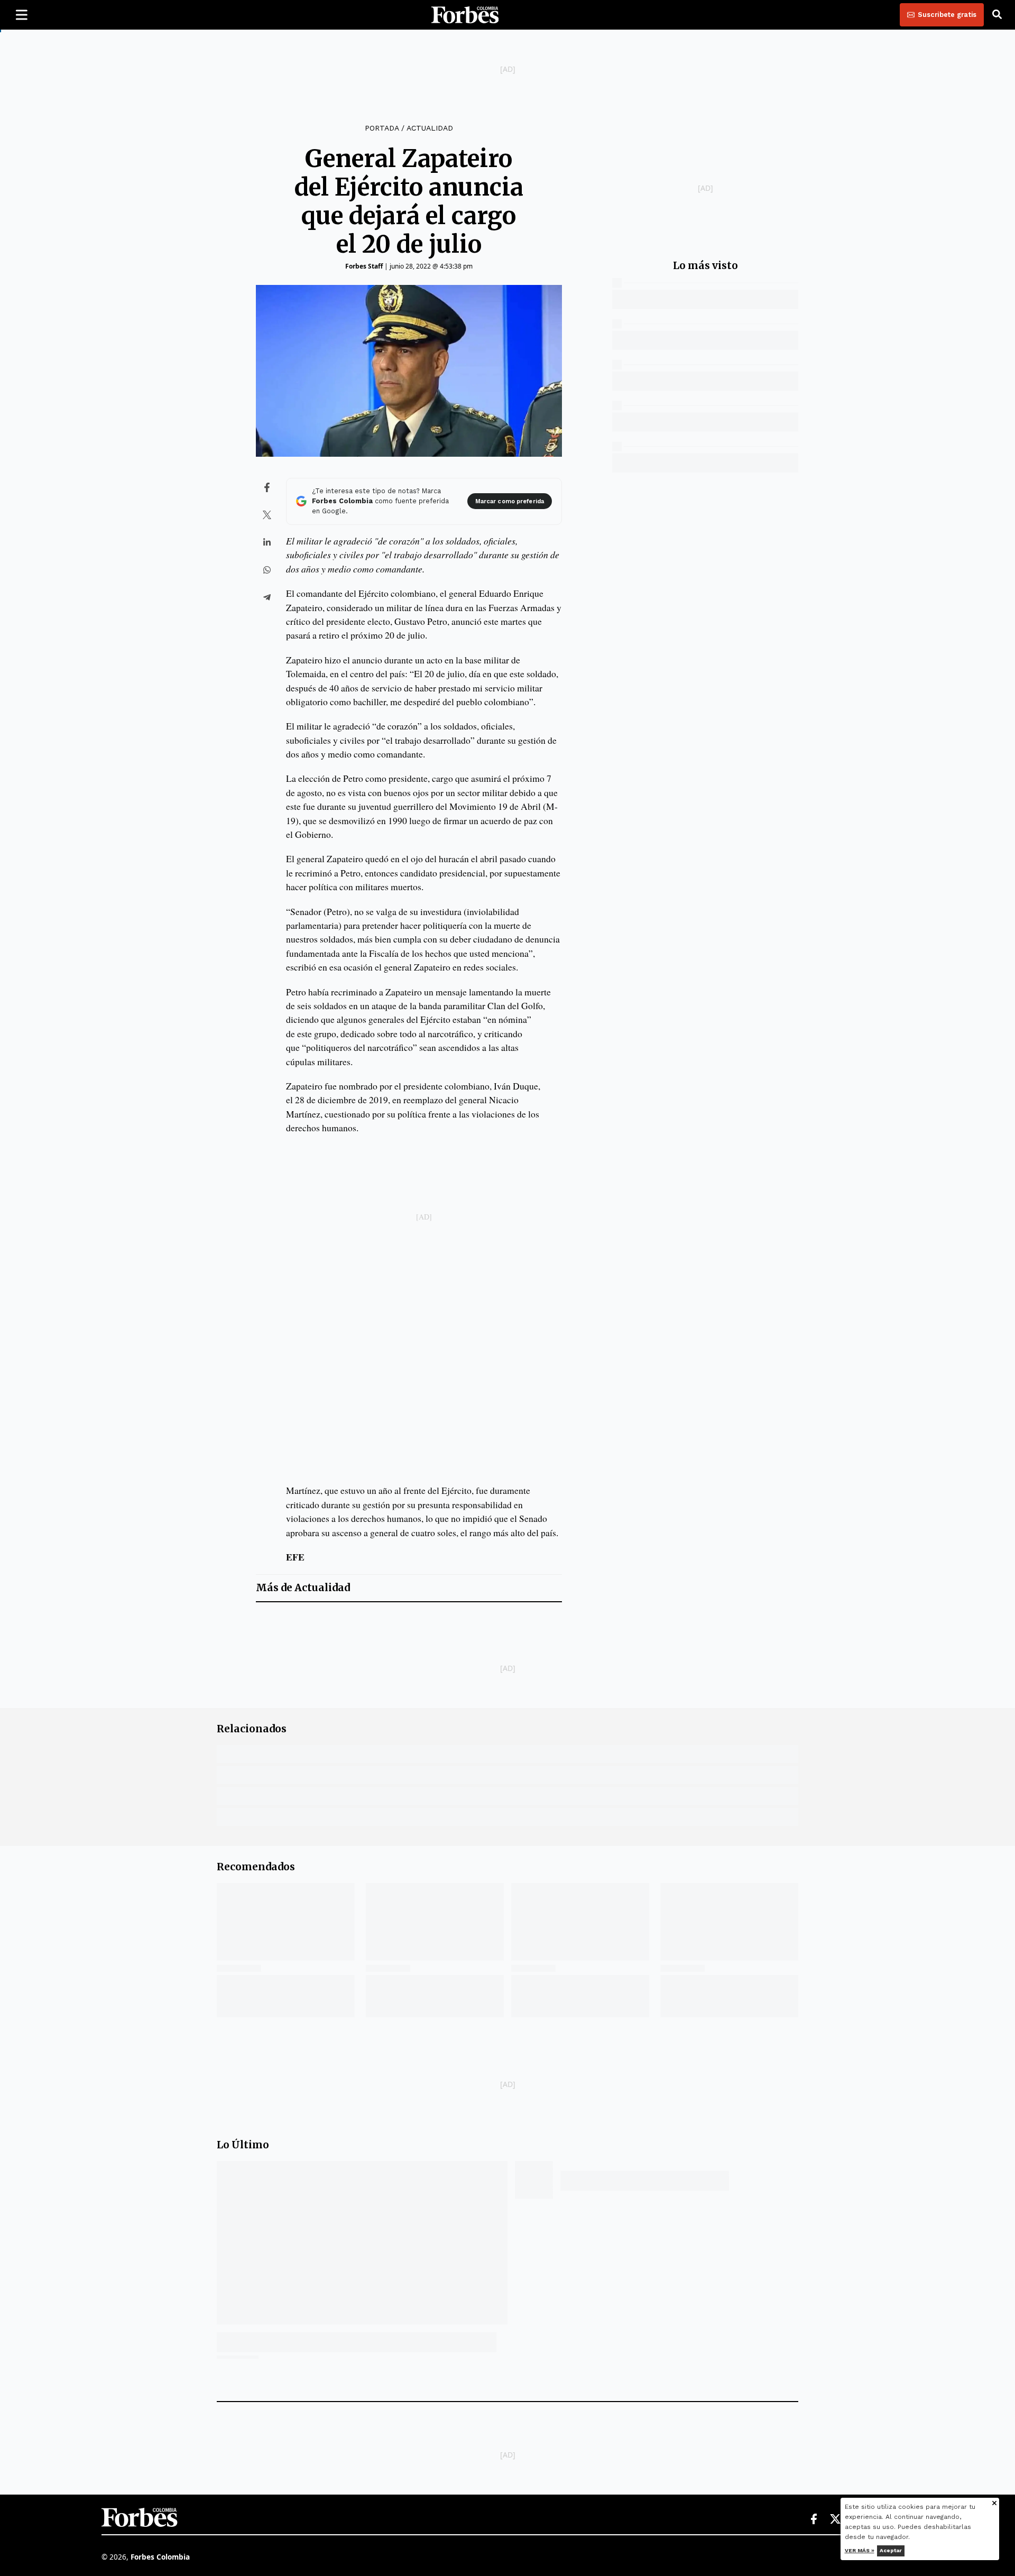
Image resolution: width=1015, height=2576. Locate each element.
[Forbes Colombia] (465, 15)
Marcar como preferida (510, 501)
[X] (836, 2519)
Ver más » (860, 2550)
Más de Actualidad (303, 1588)
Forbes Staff (364, 266)
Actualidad (430, 128)
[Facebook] (814, 2519)
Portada (382, 128)
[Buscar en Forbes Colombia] (997, 15)
